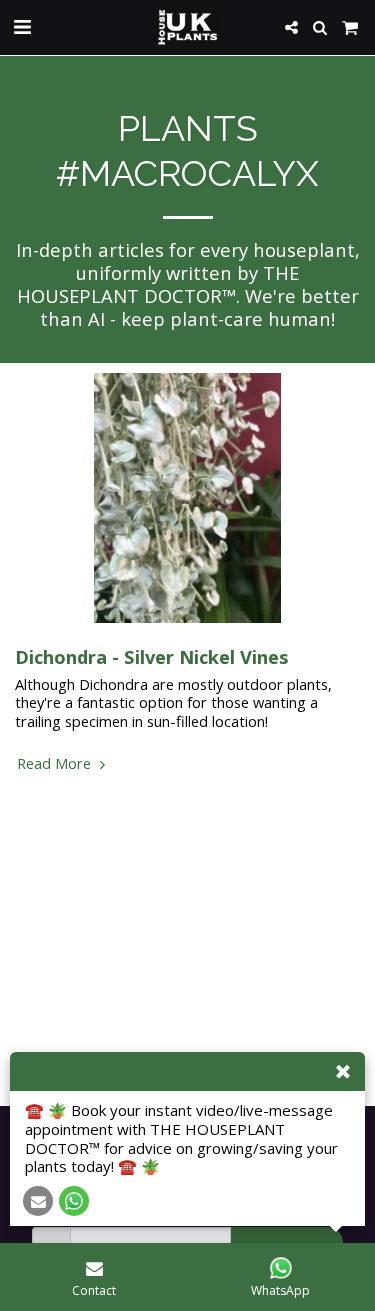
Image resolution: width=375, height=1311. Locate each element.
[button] (22, 26)
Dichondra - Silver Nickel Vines (151, 656)
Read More (56, 763)
